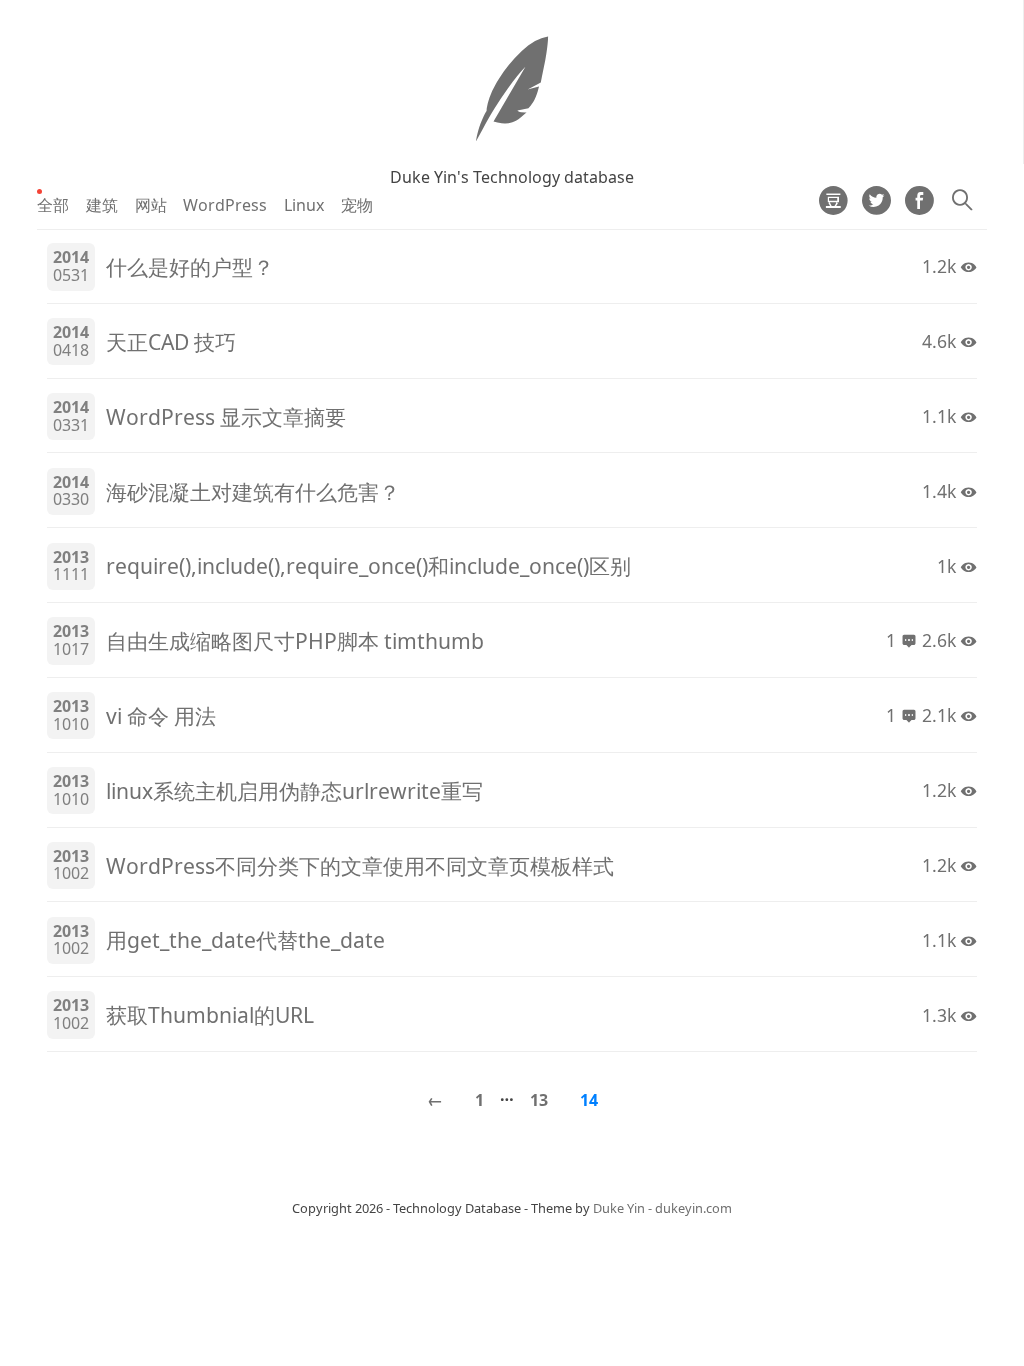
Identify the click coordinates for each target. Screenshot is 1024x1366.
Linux (304, 205)
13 (539, 1100)
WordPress (225, 205)
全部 (53, 205)
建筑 (102, 205)
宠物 (357, 205)
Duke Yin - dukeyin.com (662, 1208)
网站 (151, 205)
